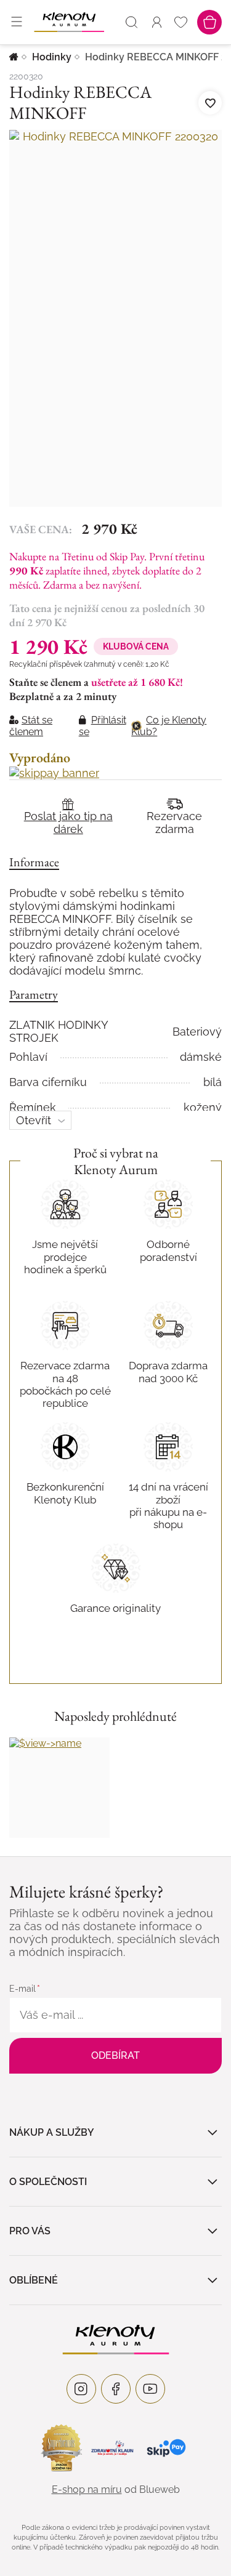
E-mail (22, 1989)
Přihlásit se (103, 726)
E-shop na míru (87, 2489)
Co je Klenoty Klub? (169, 726)
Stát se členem (31, 726)
